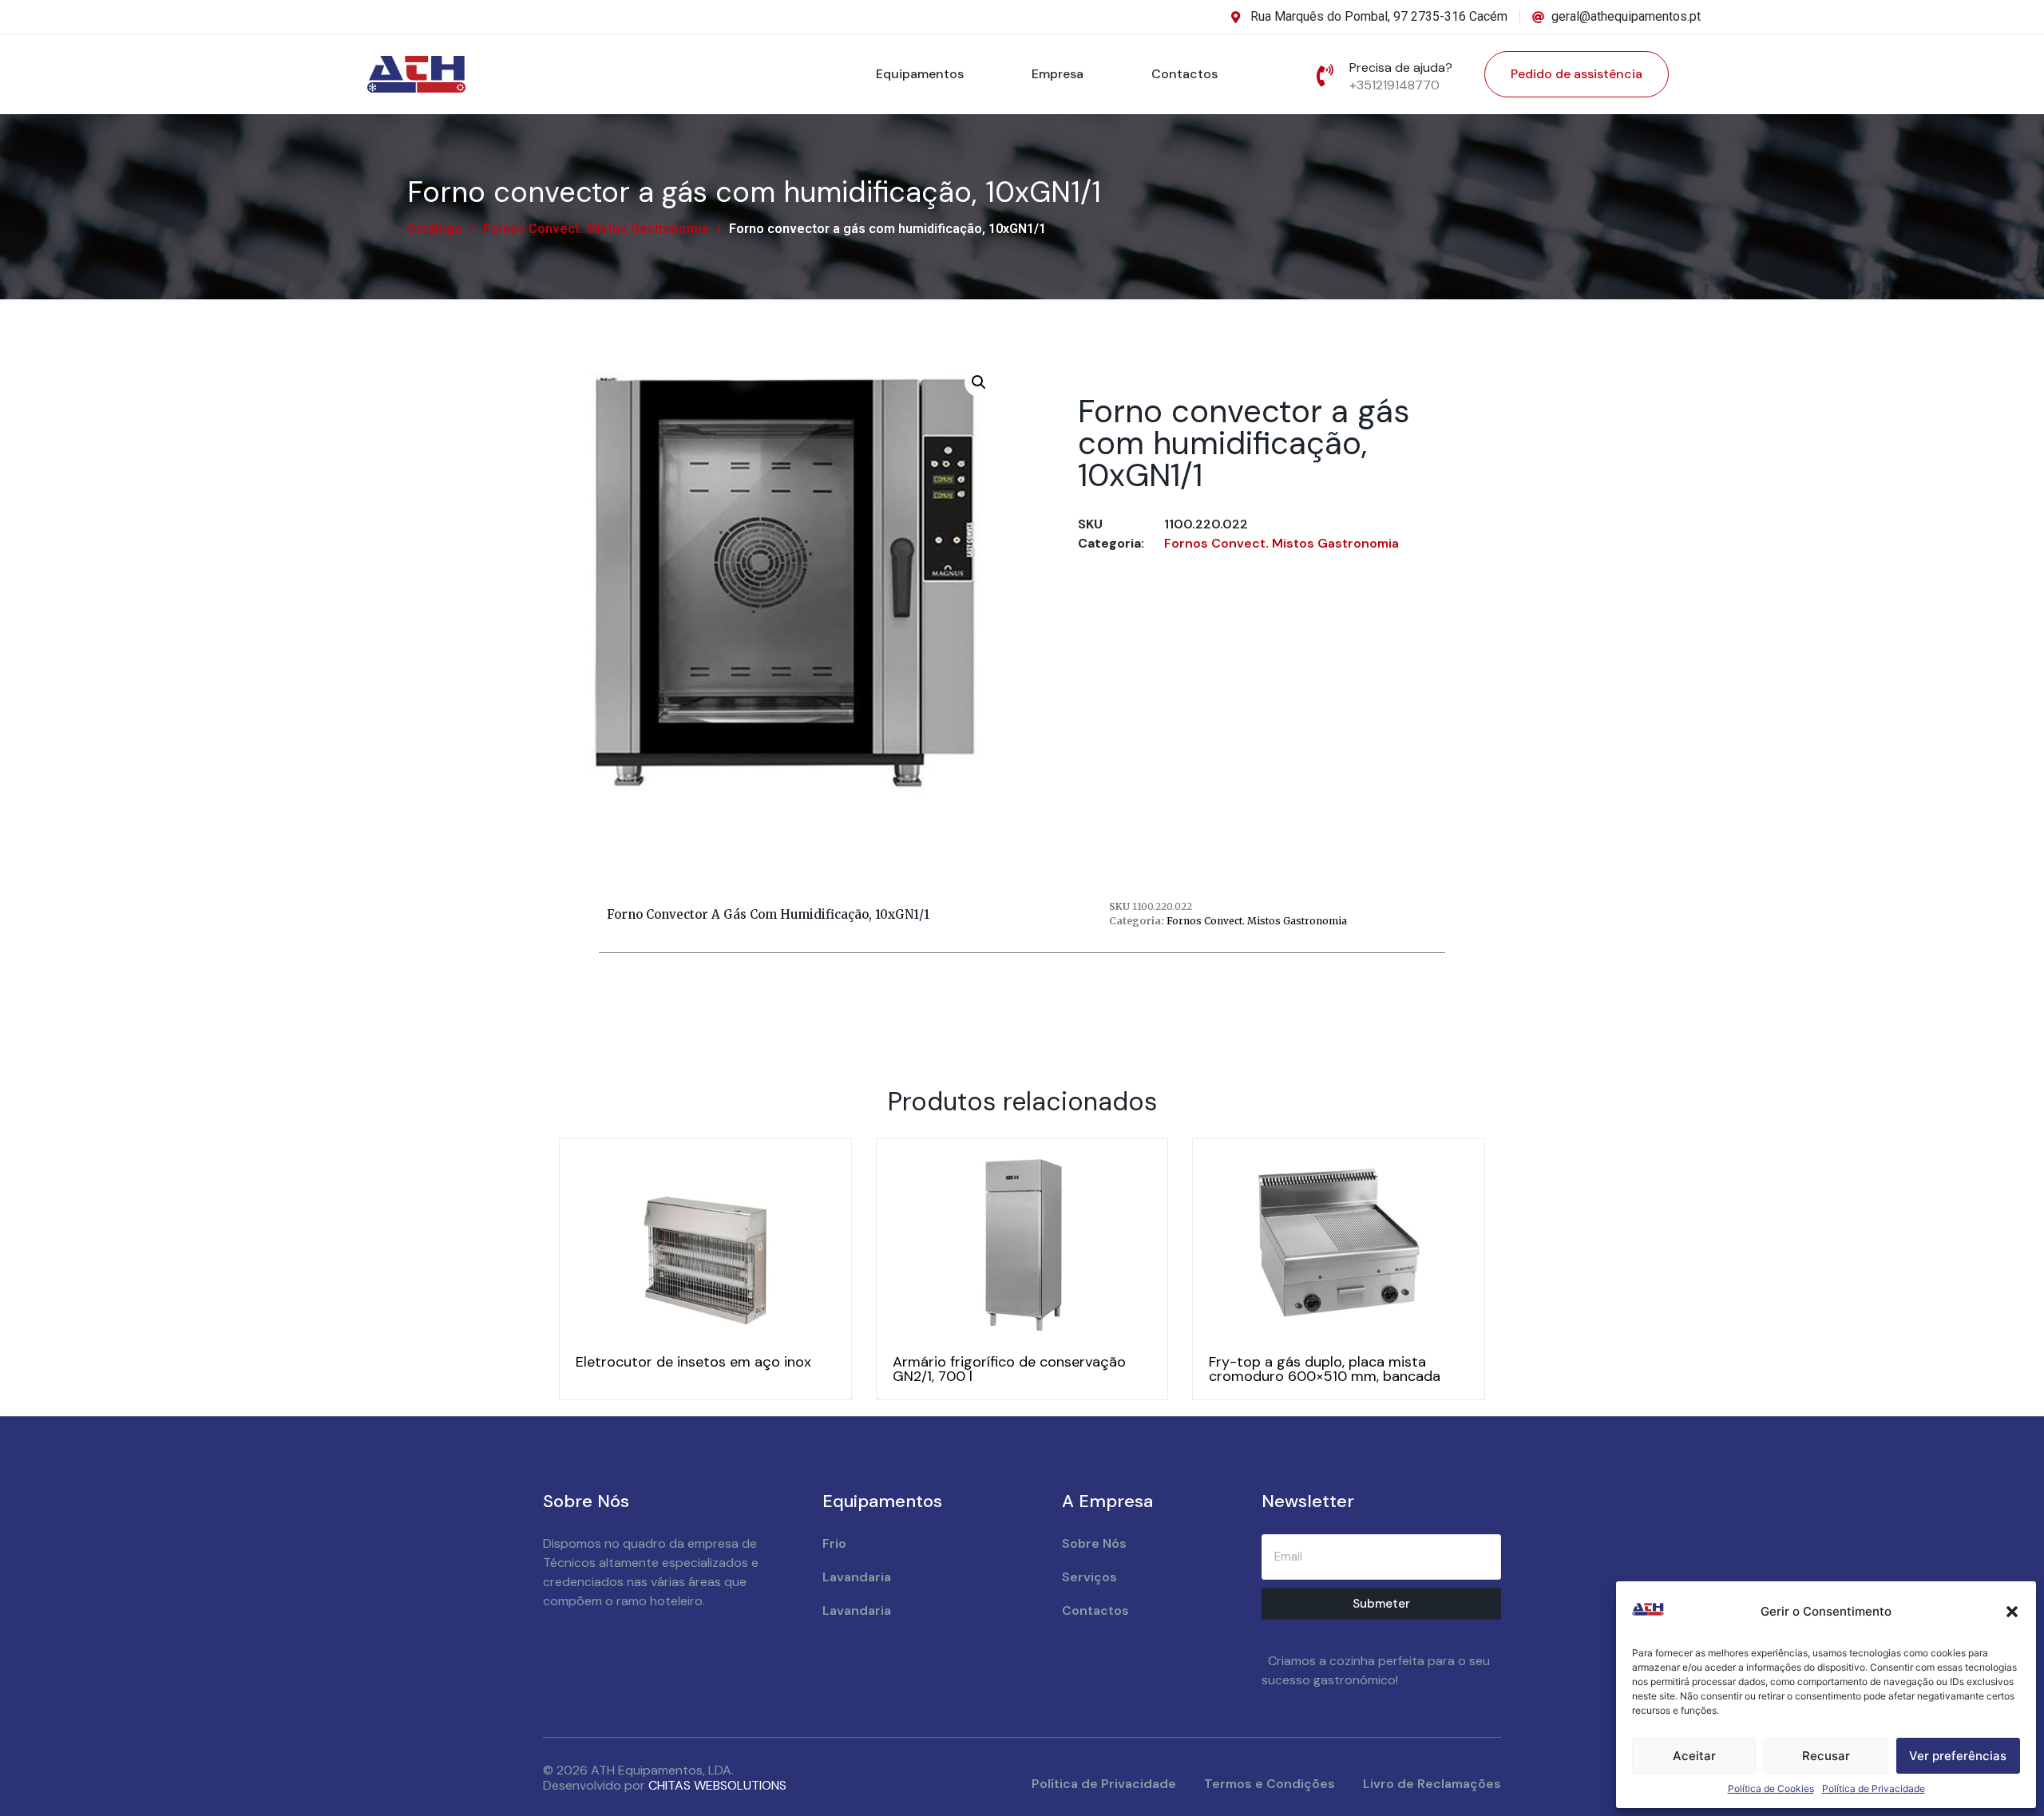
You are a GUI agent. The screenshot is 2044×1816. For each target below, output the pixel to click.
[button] (2012, 1612)
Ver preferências (1958, 1756)
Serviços (1089, 1577)
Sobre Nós (1094, 1543)
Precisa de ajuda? (1401, 67)
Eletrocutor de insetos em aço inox (693, 1362)
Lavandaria (857, 1577)
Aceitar (1694, 1756)
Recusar (1826, 1756)
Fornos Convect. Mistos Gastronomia (596, 229)
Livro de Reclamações (1432, 1784)
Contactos (1184, 74)
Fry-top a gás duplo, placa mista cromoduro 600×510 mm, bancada (1325, 1369)
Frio (834, 1543)
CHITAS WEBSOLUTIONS (717, 1785)
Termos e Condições (1270, 1784)
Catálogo (435, 229)
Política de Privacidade (1874, 1788)
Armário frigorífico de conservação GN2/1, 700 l (1009, 1369)
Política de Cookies (1771, 1788)
